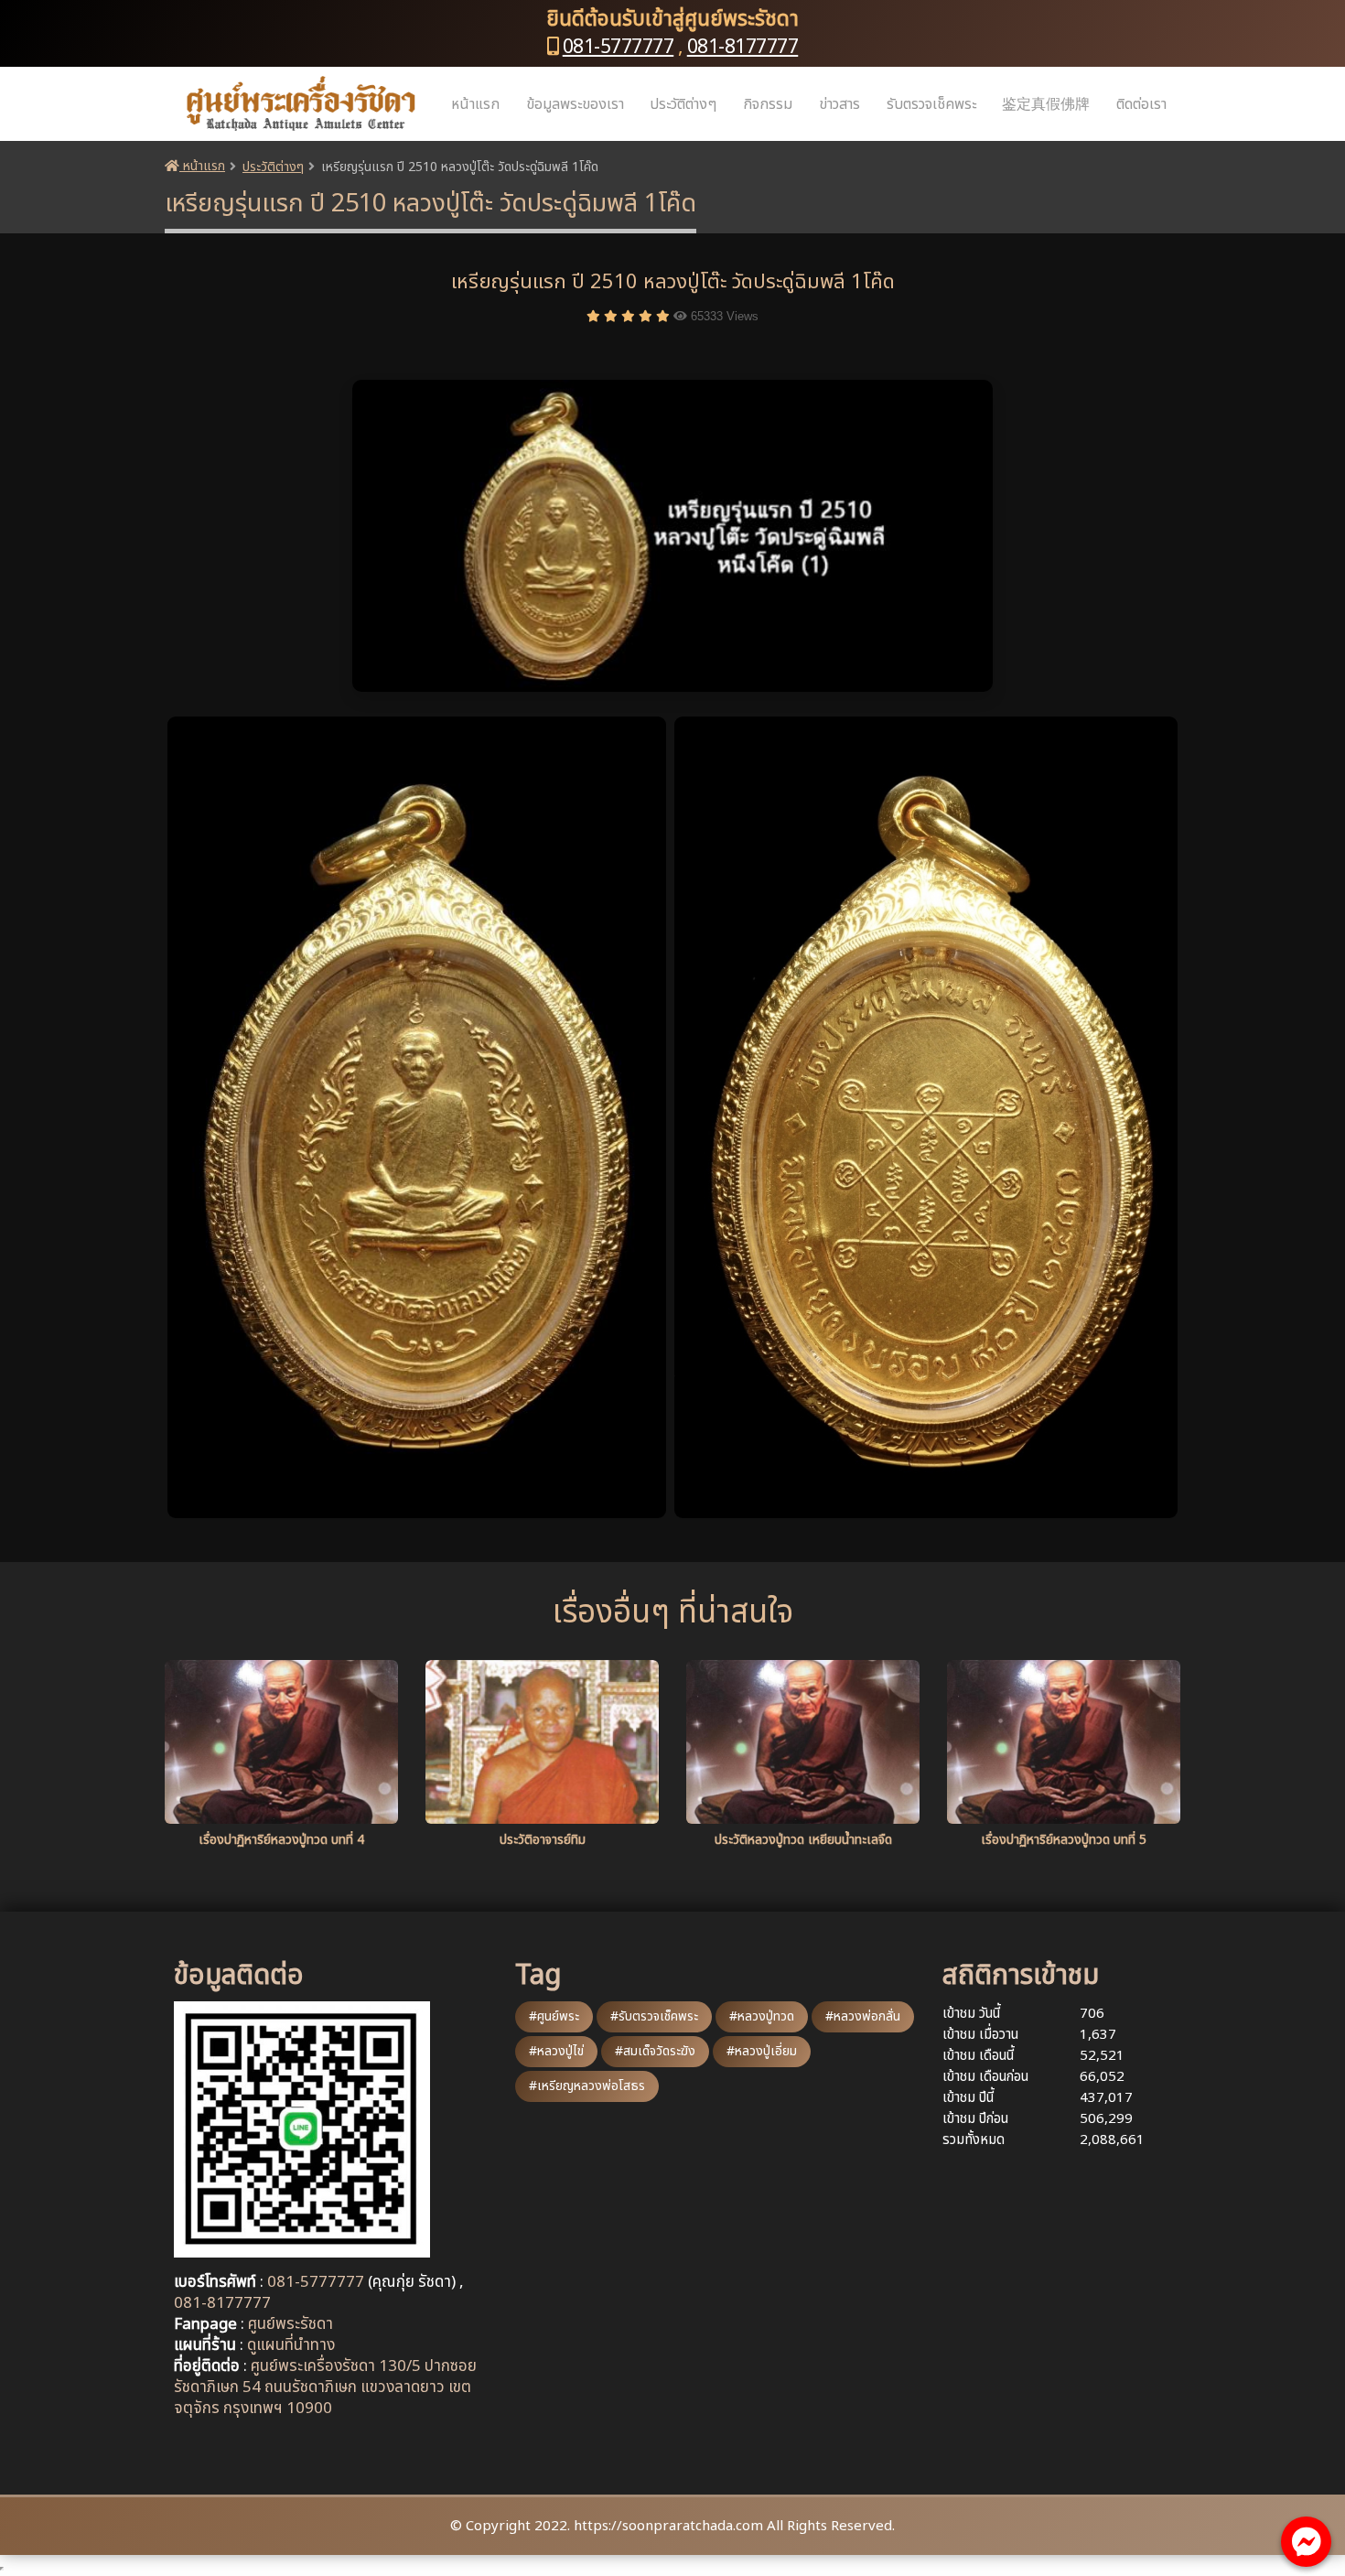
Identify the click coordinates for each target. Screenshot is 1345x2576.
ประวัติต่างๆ (683, 104)
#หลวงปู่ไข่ (556, 2051)
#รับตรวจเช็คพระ (654, 2016)
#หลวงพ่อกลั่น (863, 2016)
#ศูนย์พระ (554, 2016)
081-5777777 (619, 47)
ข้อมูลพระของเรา (575, 104)
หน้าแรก (475, 104)
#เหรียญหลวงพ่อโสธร (587, 2086)
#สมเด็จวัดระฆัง (655, 2051)
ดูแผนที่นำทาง (291, 2345)
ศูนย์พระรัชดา (291, 2324)
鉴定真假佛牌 (1046, 104)
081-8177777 (743, 47)
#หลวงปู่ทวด (762, 2016)
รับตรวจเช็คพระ (931, 104)
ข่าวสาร (839, 104)
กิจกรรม (768, 104)
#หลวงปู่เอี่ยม (762, 2051)
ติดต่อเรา (1141, 104)
